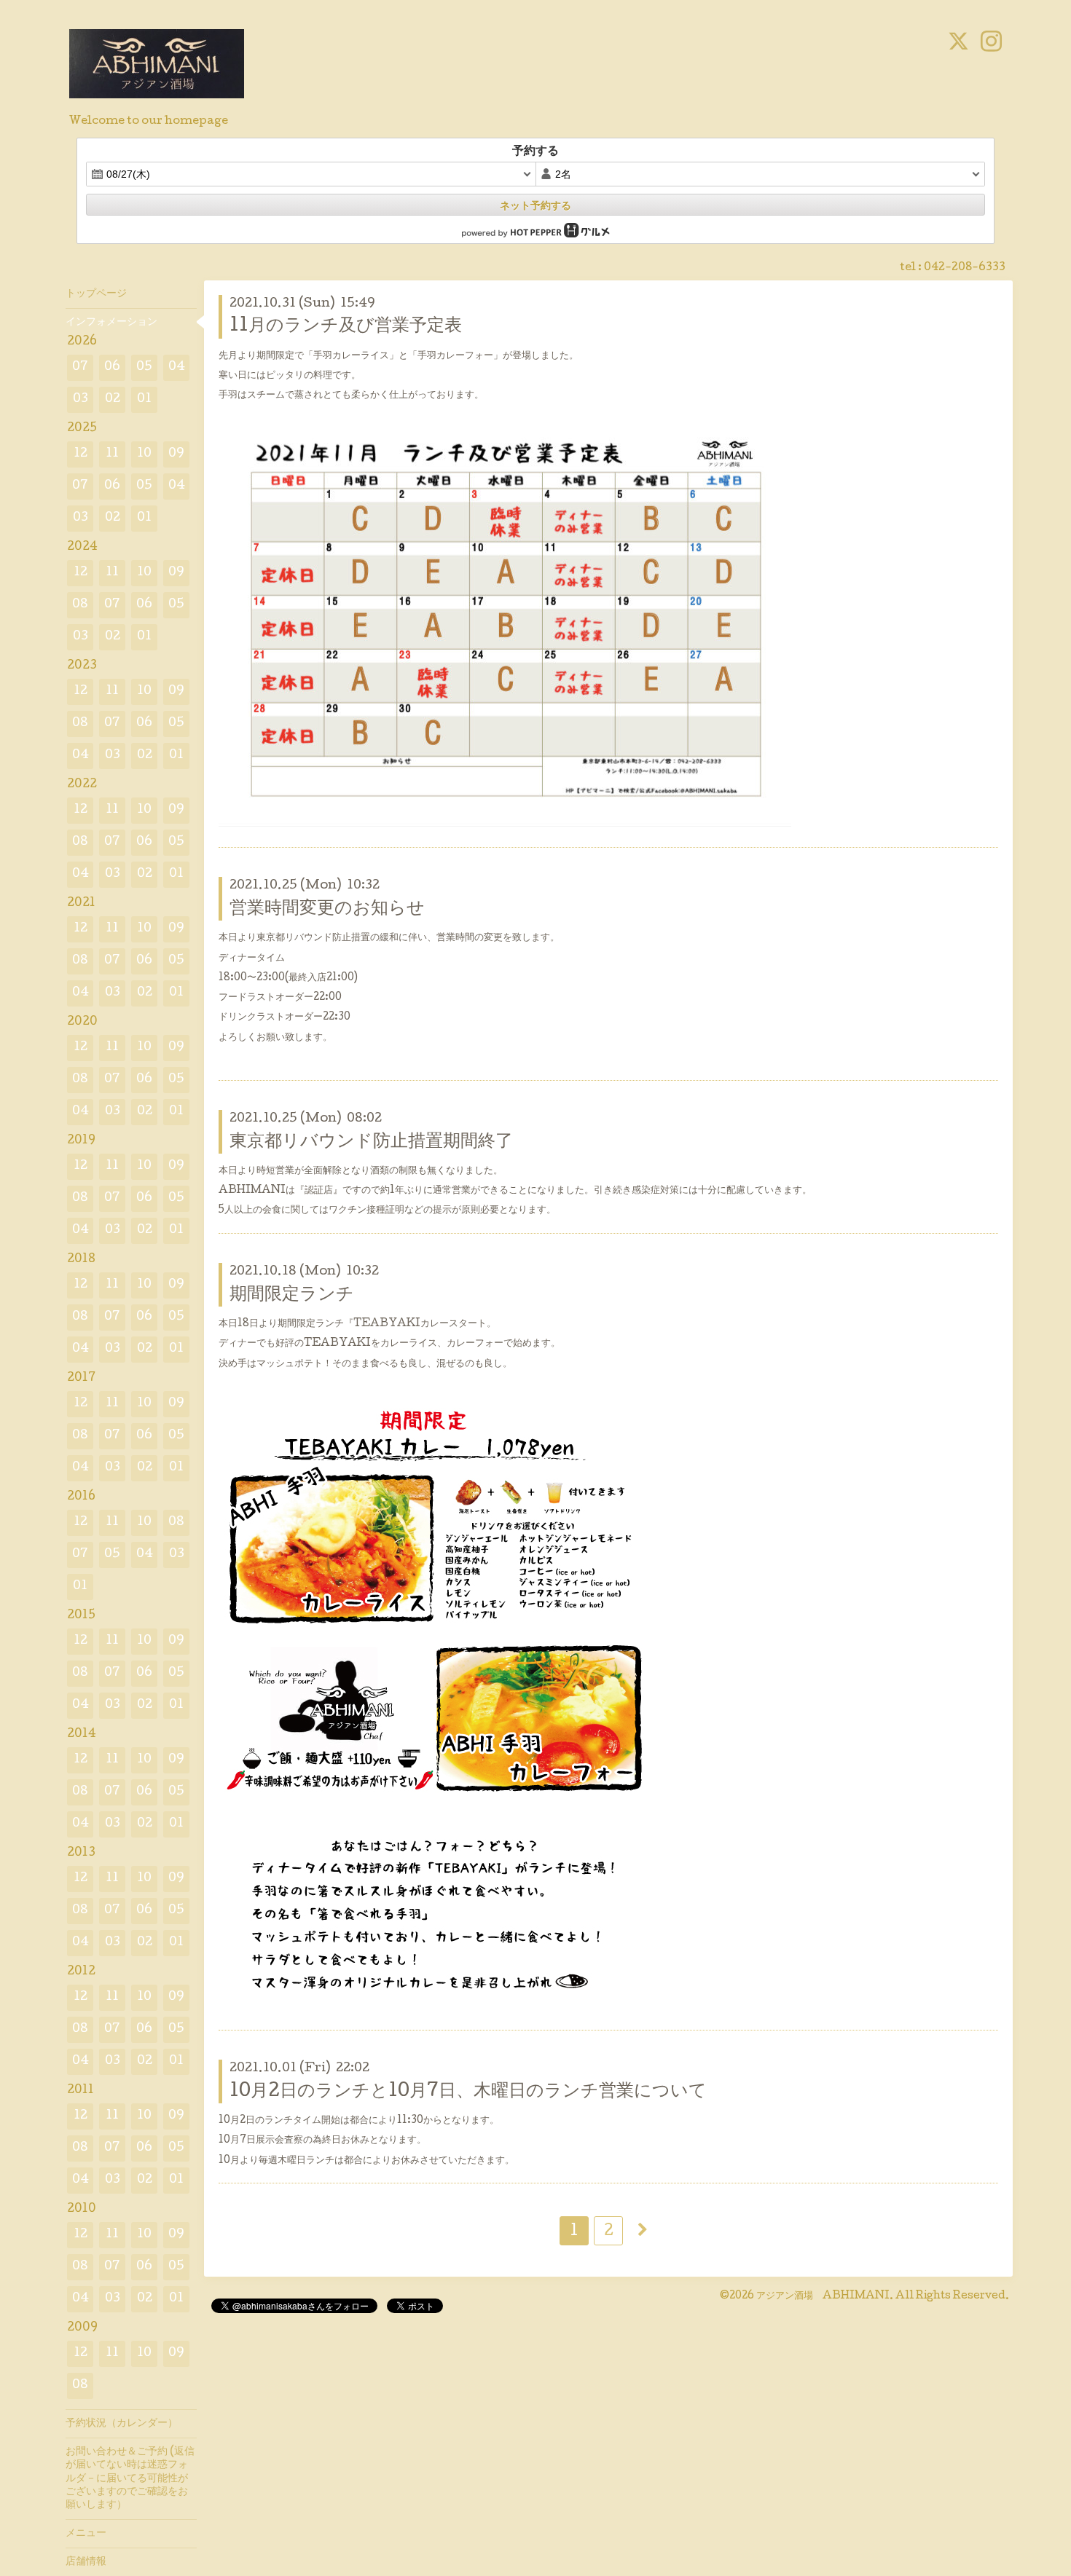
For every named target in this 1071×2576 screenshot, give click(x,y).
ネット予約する (535, 205)
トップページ (96, 294)
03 (81, 399)
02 (113, 399)
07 (80, 367)
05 (144, 367)
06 (112, 367)
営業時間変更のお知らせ (327, 909)
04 (177, 367)
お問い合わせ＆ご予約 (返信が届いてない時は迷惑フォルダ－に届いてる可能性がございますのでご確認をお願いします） (130, 2479)
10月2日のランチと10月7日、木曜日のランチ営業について (468, 2092)
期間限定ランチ (292, 1295)
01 (144, 399)
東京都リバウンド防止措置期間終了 (371, 1142)
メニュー (86, 2534)
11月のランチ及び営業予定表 (346, 327)
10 (144, 454)
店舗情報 (86, 2562)
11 (112, 454)
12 (81, 454)
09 (176, 454)
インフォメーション (111, 323)
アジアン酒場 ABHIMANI (823, 2296)
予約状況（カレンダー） (122, 2424)
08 (80, 605)
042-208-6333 (965, 268)
